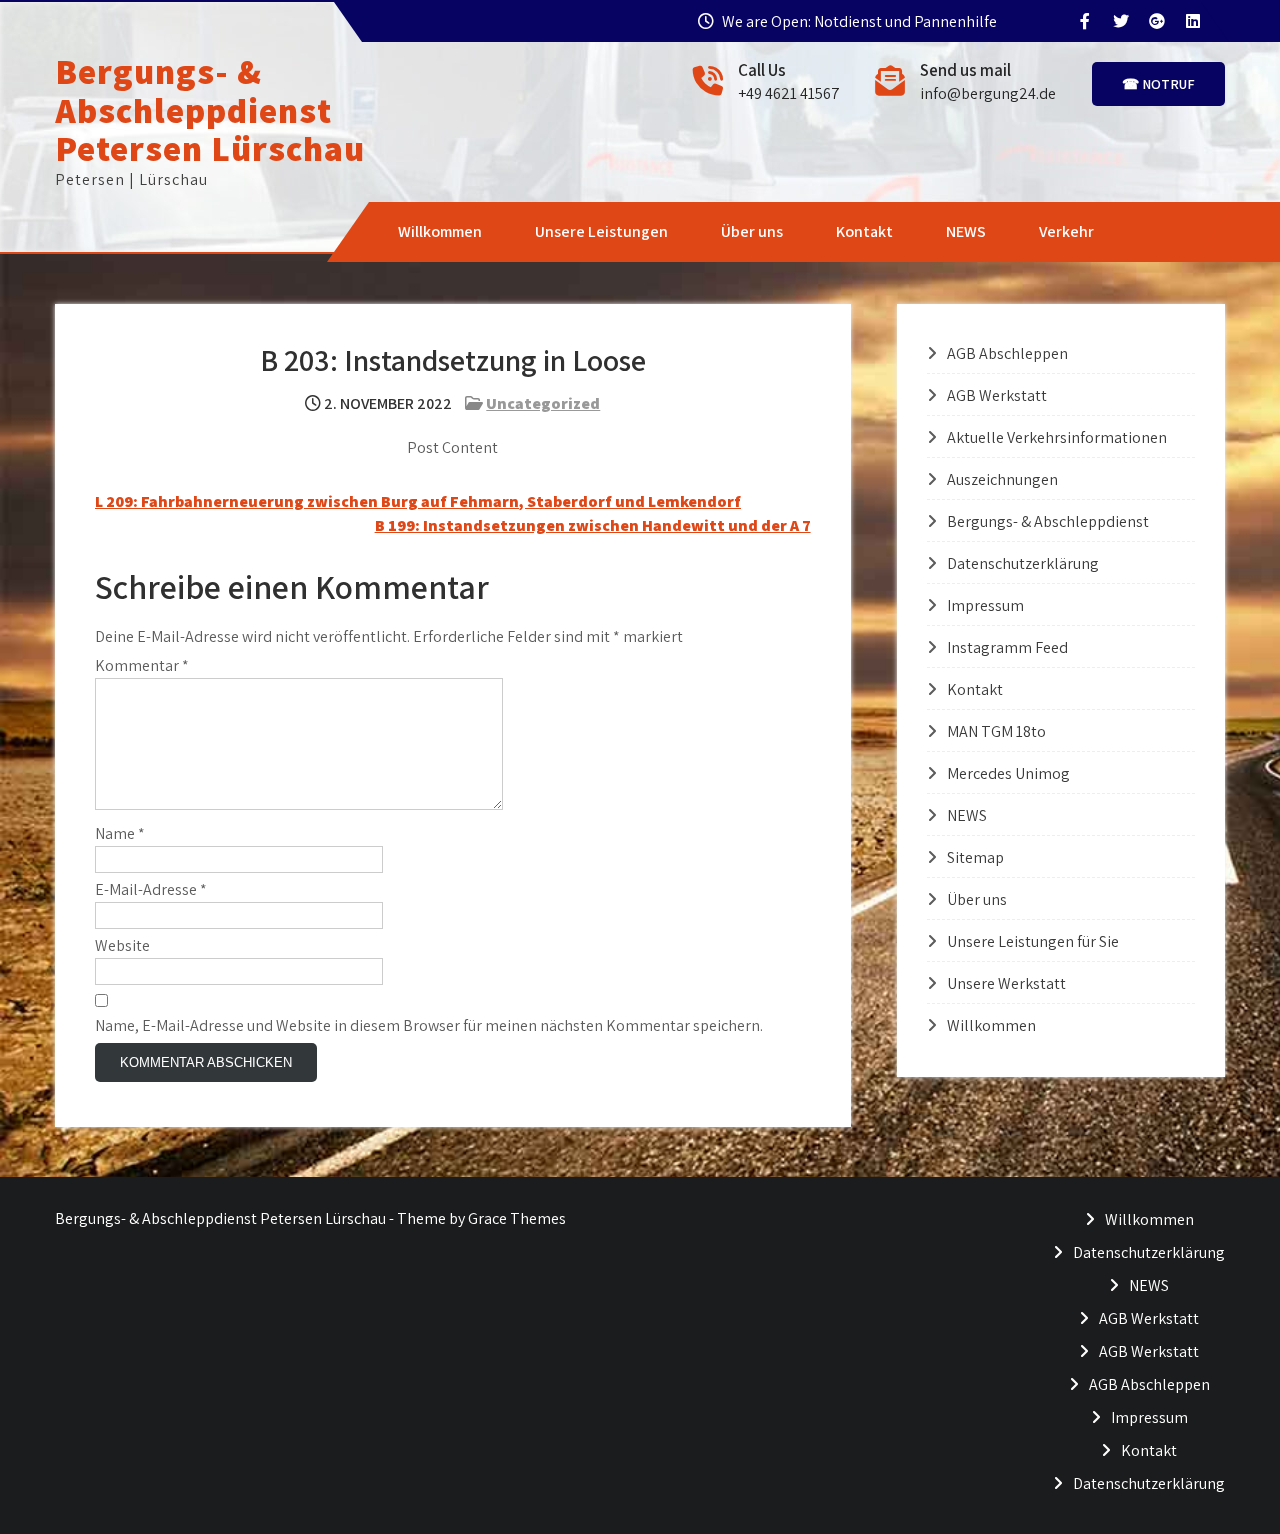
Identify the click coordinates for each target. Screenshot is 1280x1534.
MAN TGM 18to (996, 731)
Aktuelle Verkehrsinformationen (1057, 437)
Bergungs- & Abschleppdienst (1048, 521)
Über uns (752, 231)
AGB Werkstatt (997, 395)
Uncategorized (543, 403)
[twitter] (1120, 21)
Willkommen (440, 231)
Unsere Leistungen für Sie (1033, 941)
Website (122, 945)
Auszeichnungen (1002, 479)
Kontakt (864, 231)
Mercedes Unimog (1008, 773)
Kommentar (142, 665)
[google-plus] (1156, 21)
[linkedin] (1192, 21)
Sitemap (975, 857)
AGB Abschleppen (1007, 353)
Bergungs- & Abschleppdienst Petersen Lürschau (210, 109)
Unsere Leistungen (601, 231)
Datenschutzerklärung (1023, 563)
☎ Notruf (1158, 84)
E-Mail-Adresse (151, 889)
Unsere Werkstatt (1006, 983)
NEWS (966, 231)
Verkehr (1066, 231)
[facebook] (1084, 21)
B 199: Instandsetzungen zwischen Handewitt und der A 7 (593, 525)
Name (120, 833)
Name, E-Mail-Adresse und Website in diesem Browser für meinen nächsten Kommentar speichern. (429, 1025)
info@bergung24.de (988, 93)
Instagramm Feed (1007, 647)
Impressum (985, 605)
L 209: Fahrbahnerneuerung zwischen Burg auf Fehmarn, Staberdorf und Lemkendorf (418, 501)
